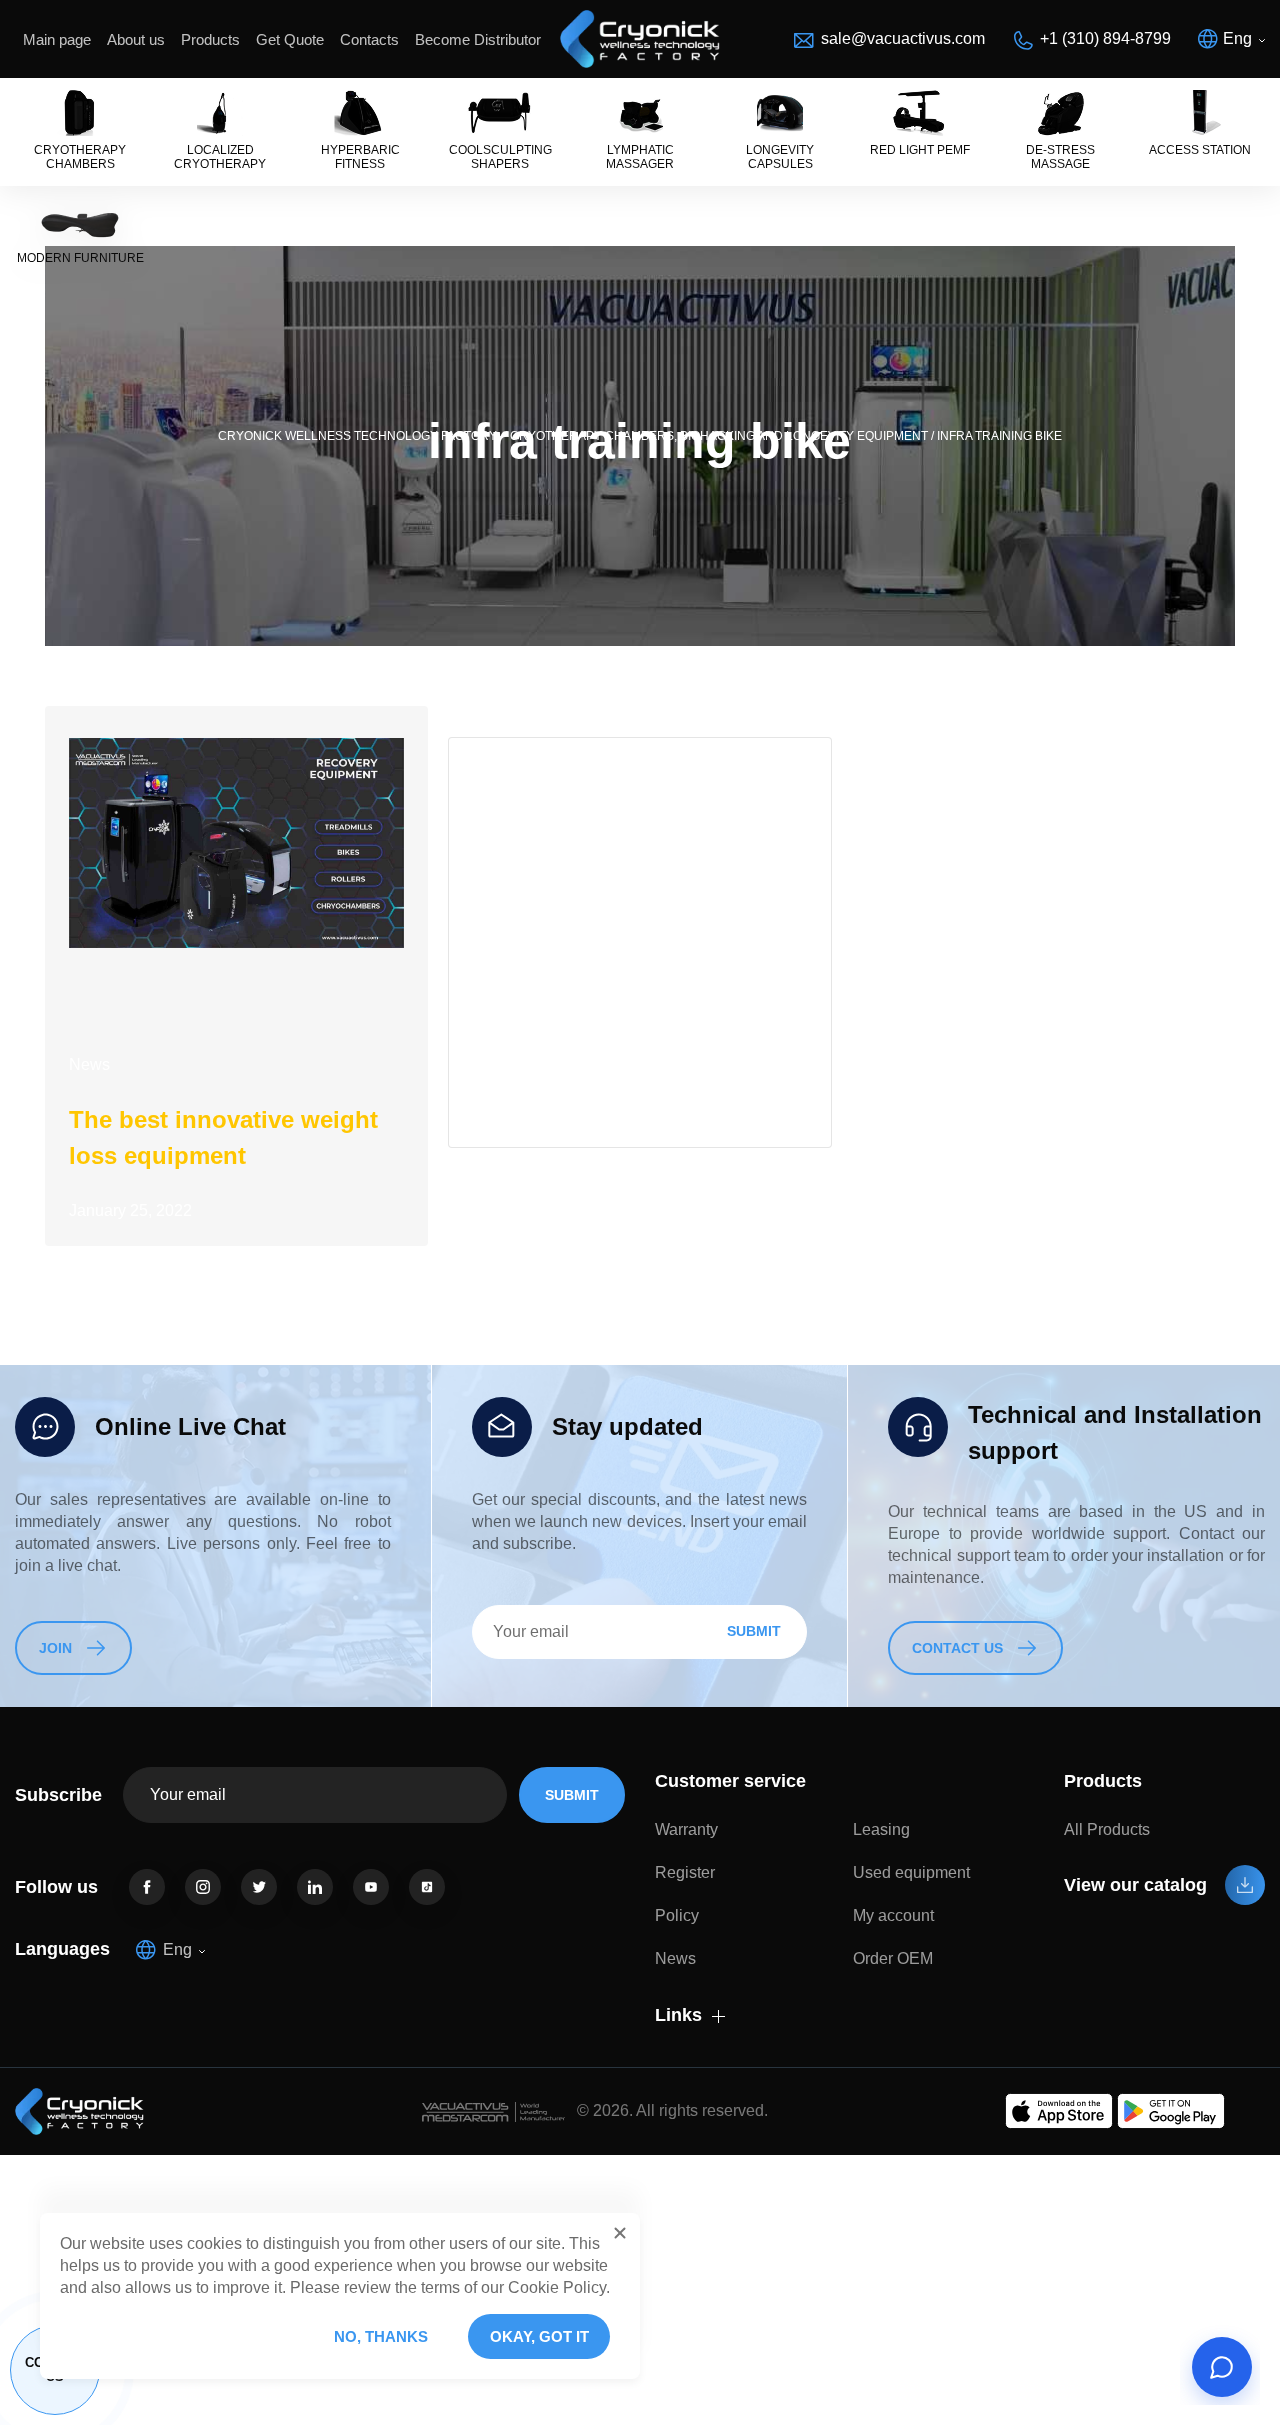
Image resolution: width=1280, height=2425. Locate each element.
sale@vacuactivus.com (903, 38)
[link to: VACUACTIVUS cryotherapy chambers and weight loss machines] (640, 39)
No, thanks (381, 2336)
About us (136, 39)
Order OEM (893, 1958)
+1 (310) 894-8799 (1105, 38)
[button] (620, 2233)
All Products (1107, 1829)
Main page (57, 39)
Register (685, 1872)
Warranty (686, 1829)
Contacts (369, 39)
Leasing (881, 1829)
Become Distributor (478, 39)
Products (210, 39)
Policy (677, 1915)
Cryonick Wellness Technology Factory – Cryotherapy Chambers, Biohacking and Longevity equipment (573, 436)
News (89, 1064)
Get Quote (290, 39)
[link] (147, 1887)
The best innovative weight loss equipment (223, 1137)
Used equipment (911, 1872)
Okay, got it (539, 2336)
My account (893, 1915)
